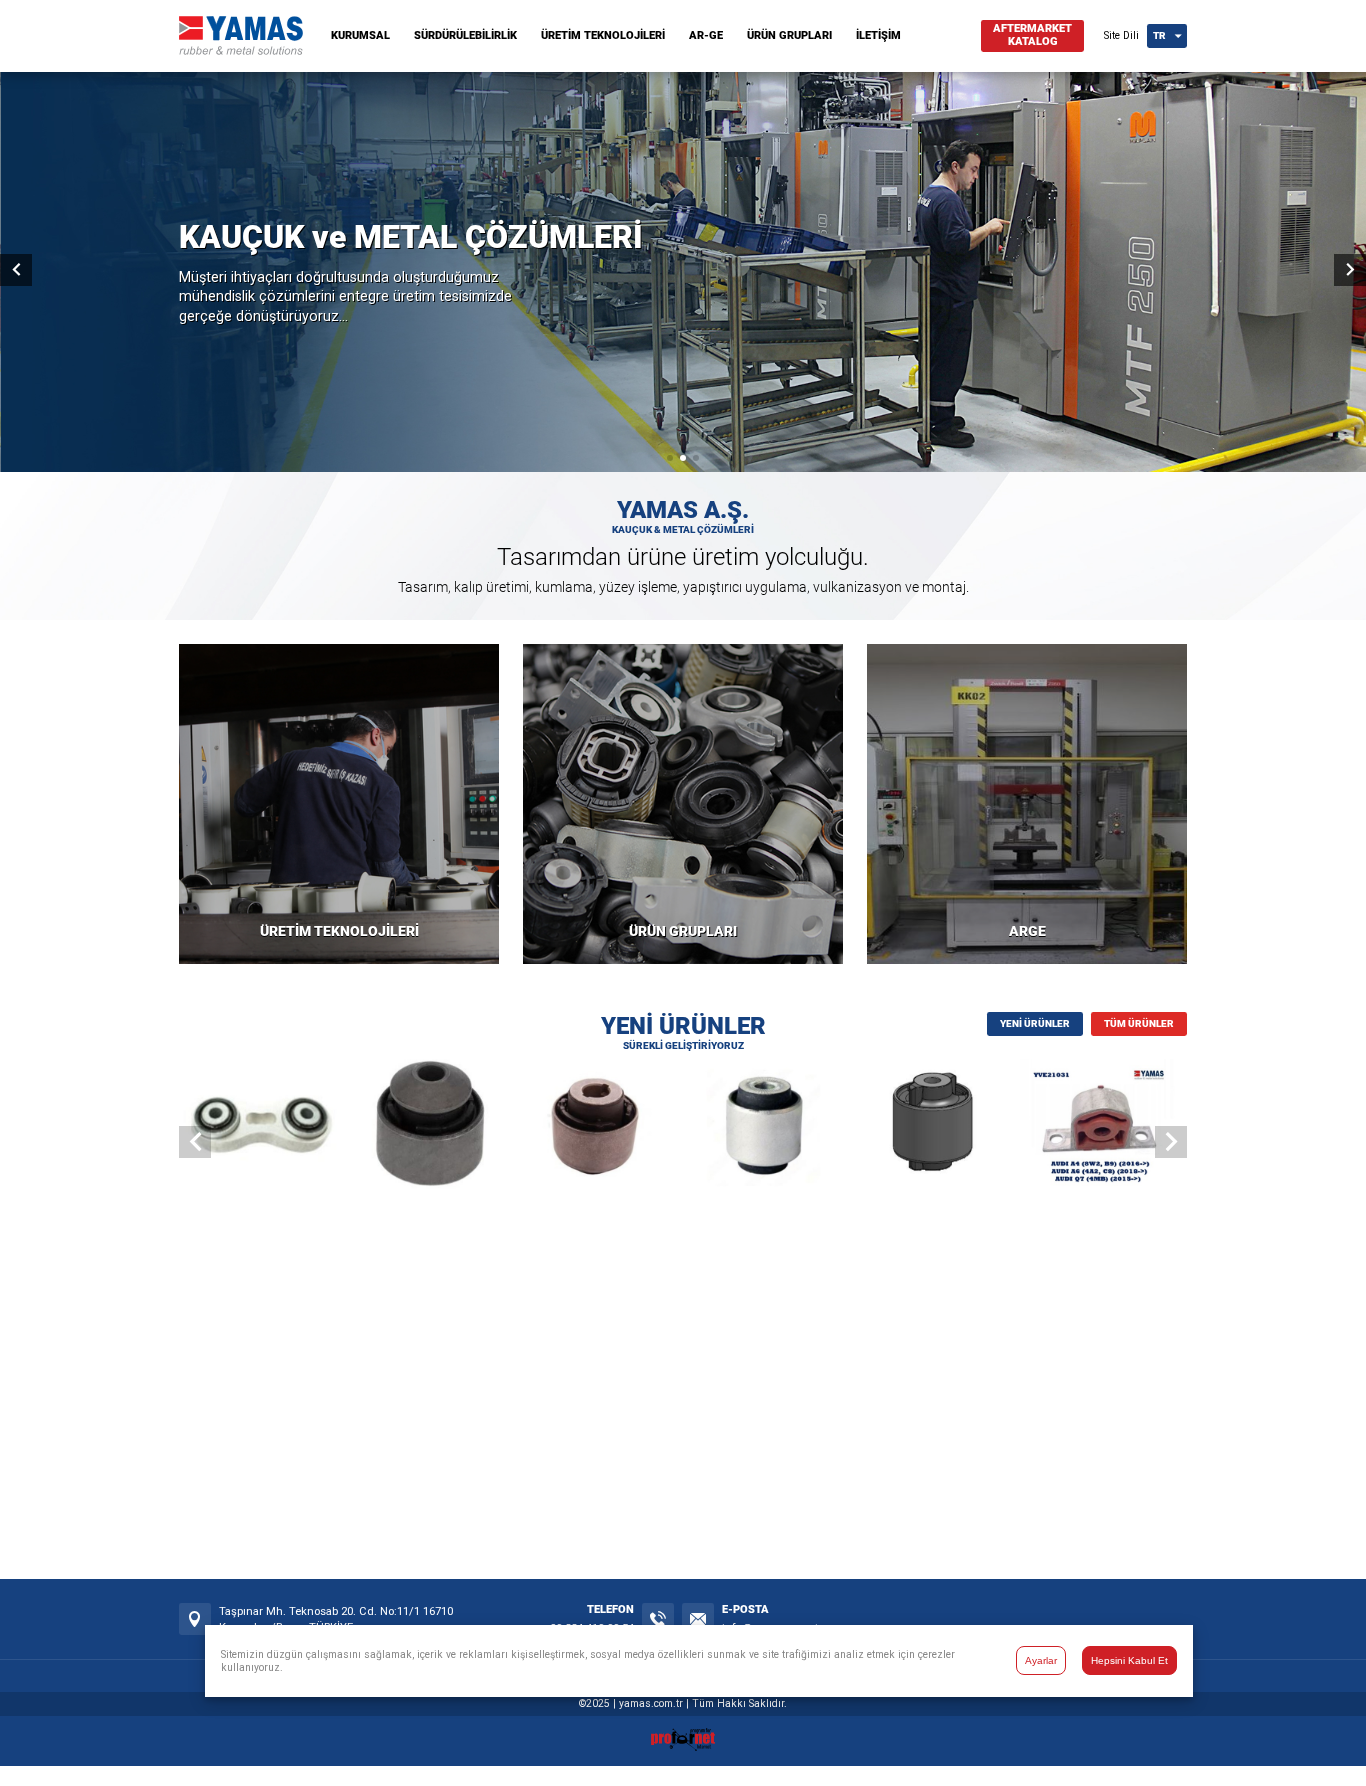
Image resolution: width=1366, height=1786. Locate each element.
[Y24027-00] (935, 1127)
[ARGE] (1027, 804)
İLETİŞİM (878, 35)
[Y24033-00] (598, 1127)
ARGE (1027, 931)
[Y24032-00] (767, 1127)
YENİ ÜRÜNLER (1035, 1023)
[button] (670, 458)
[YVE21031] (1103, 1127)
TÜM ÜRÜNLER (1139, 1023)
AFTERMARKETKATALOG (1032, 35)
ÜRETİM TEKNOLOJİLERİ (603, 35)
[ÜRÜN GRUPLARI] (683, 804)
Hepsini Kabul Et (1129, 1660)
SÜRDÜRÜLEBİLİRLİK (465, 35)
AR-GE (706, 35)
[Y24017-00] (262, 1127)
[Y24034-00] (430, 1127)
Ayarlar (1041, 1660)
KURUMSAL (360, 35)
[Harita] (195, 1619)
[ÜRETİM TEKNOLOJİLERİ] (339, 804)
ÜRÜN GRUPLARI (789, 35)
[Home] (241, 50)
